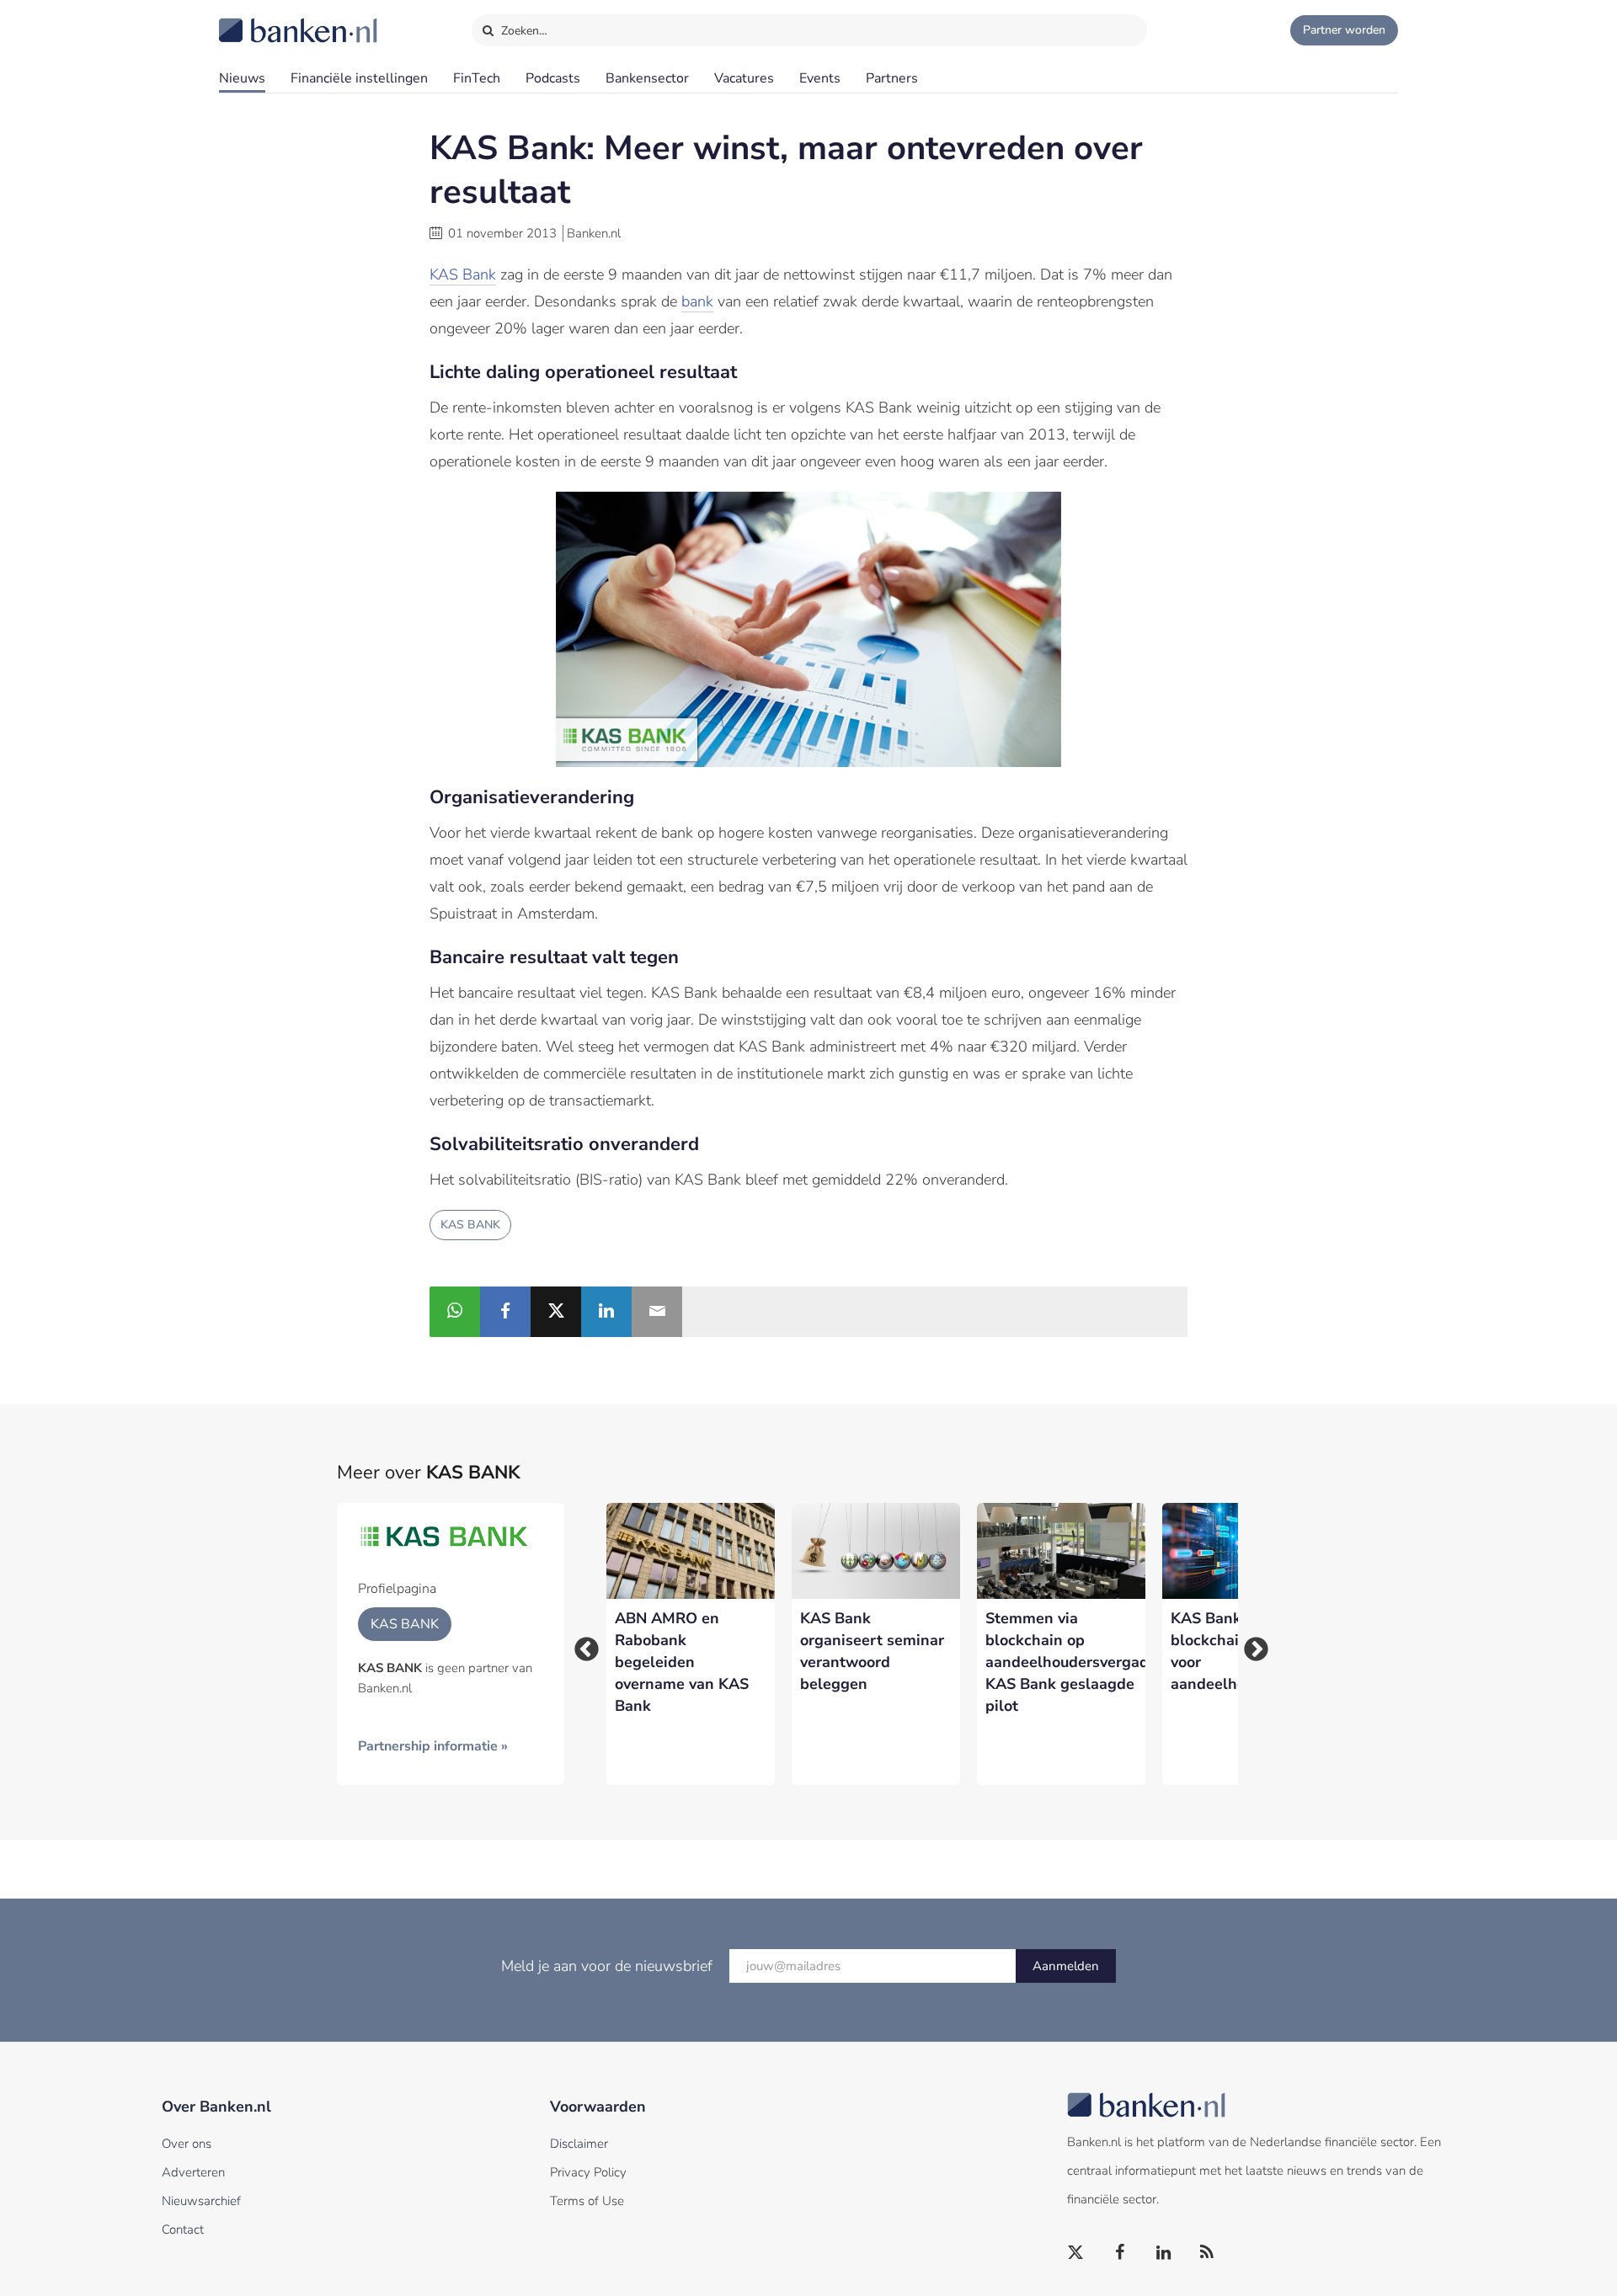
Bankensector (647, 78)
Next (1251, 1644)
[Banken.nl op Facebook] (1120, 2253)
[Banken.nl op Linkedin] (1164, 2253)
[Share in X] (556, 1312)
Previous (581, 1644)
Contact (183, 2229)
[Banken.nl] (257, 19)
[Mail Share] (657, 1312)
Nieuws (242, 78)
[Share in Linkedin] (606, 1312)
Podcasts (553, 78)
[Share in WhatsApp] (455, 1312)
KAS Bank (463, 274)
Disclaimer (579, 2144)
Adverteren (193, 2172)
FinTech (477, 78)
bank (697, 301)
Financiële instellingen (359, 78)
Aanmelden (1066, 1966)
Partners (892, 78)
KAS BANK (470, 1225)
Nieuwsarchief (201, 2201)
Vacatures (744, 78)
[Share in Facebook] (505, 1312)
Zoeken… (523, 31)
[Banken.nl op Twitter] (1076, 2253)
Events (820, 78)
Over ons (187, 2144)
